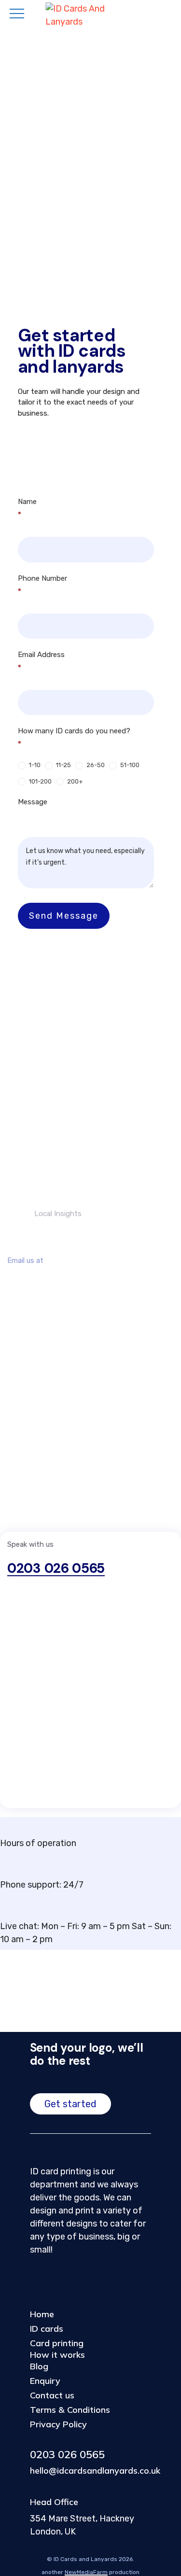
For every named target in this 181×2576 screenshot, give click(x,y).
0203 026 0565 (56, 1568)
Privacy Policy (58, 2424)
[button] (70, 2104)
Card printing (57, 2343)
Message (33, 802)
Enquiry (45, 2381)
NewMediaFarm (86, 2572)
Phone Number (42, 585)
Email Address (41, 661)
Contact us (52, 2395)
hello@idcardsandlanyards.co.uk (82, 1282)
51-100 (129, 765)
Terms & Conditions (70, 2410)
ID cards (47, 2329)
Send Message (64, 916)
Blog (39, 2366)
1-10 (34, 765)
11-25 (63, 765)
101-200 (40, 781)
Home (42, 2314)
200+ (74, 781)
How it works (57, 2355)
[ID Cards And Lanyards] (91, 15)
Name (27, 508)
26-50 (95, 765)
